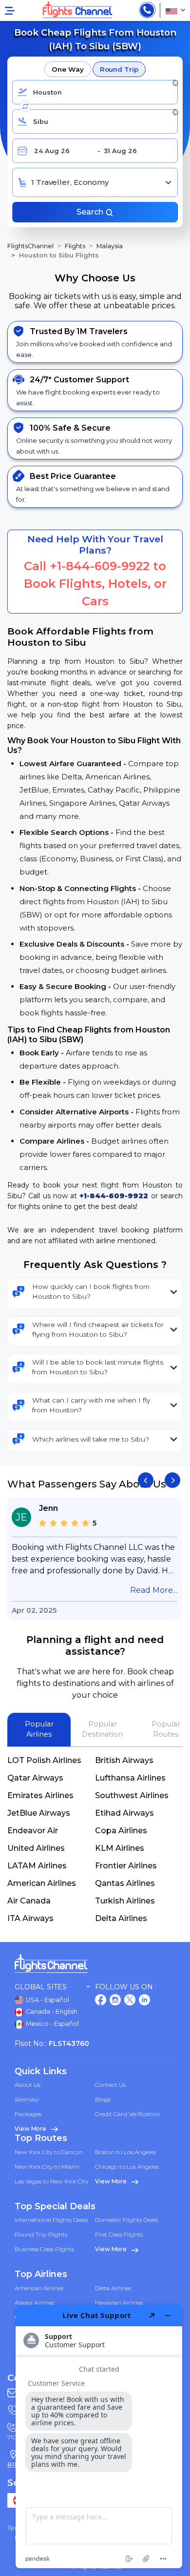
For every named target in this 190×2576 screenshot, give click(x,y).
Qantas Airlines (125, 1883)
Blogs (103, 2099)
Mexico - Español (52, 2024)
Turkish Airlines (125, 1901)
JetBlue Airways (39, 1813)
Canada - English (51, 2011)
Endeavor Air (33, 1831)
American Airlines (42, 1883)
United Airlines (36, 1848)
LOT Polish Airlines (44, 1760)
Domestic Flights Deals (126, 2220)
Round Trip (119, 69)
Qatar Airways (35, 1778)
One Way (67, 69)
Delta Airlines (121, 1918)
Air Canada (29, 1901)
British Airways (124, 1760)
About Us (28, 2085)
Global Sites (41, 1987)
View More (31, 2129)
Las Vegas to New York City (51, 2181)
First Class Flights (119, 2234)
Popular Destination (102, 1729)
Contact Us (110, 2085)
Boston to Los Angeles (125, 2152)
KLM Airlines (120, 1848)
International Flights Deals (51, 2220)
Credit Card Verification (127, 2114)
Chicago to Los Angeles (127, 2167)
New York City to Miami (47, 2167)
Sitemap (27, 2099)
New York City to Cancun (49, 2152)
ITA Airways (30, 1918)
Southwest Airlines (132, 1795)
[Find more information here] (99, 2437)
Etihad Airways (124, 1813)
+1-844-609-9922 (100, 566)
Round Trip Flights (41, 2234)
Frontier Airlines (126, 1866)
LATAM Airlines (37, 1866)
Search (91, 212)
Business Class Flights (44, 2249)
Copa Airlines (121, 1831)
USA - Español (47, 2000)
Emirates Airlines (40, 1795)
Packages (28, 2114)
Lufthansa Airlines (130, 1778)
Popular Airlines (39, 1729)
